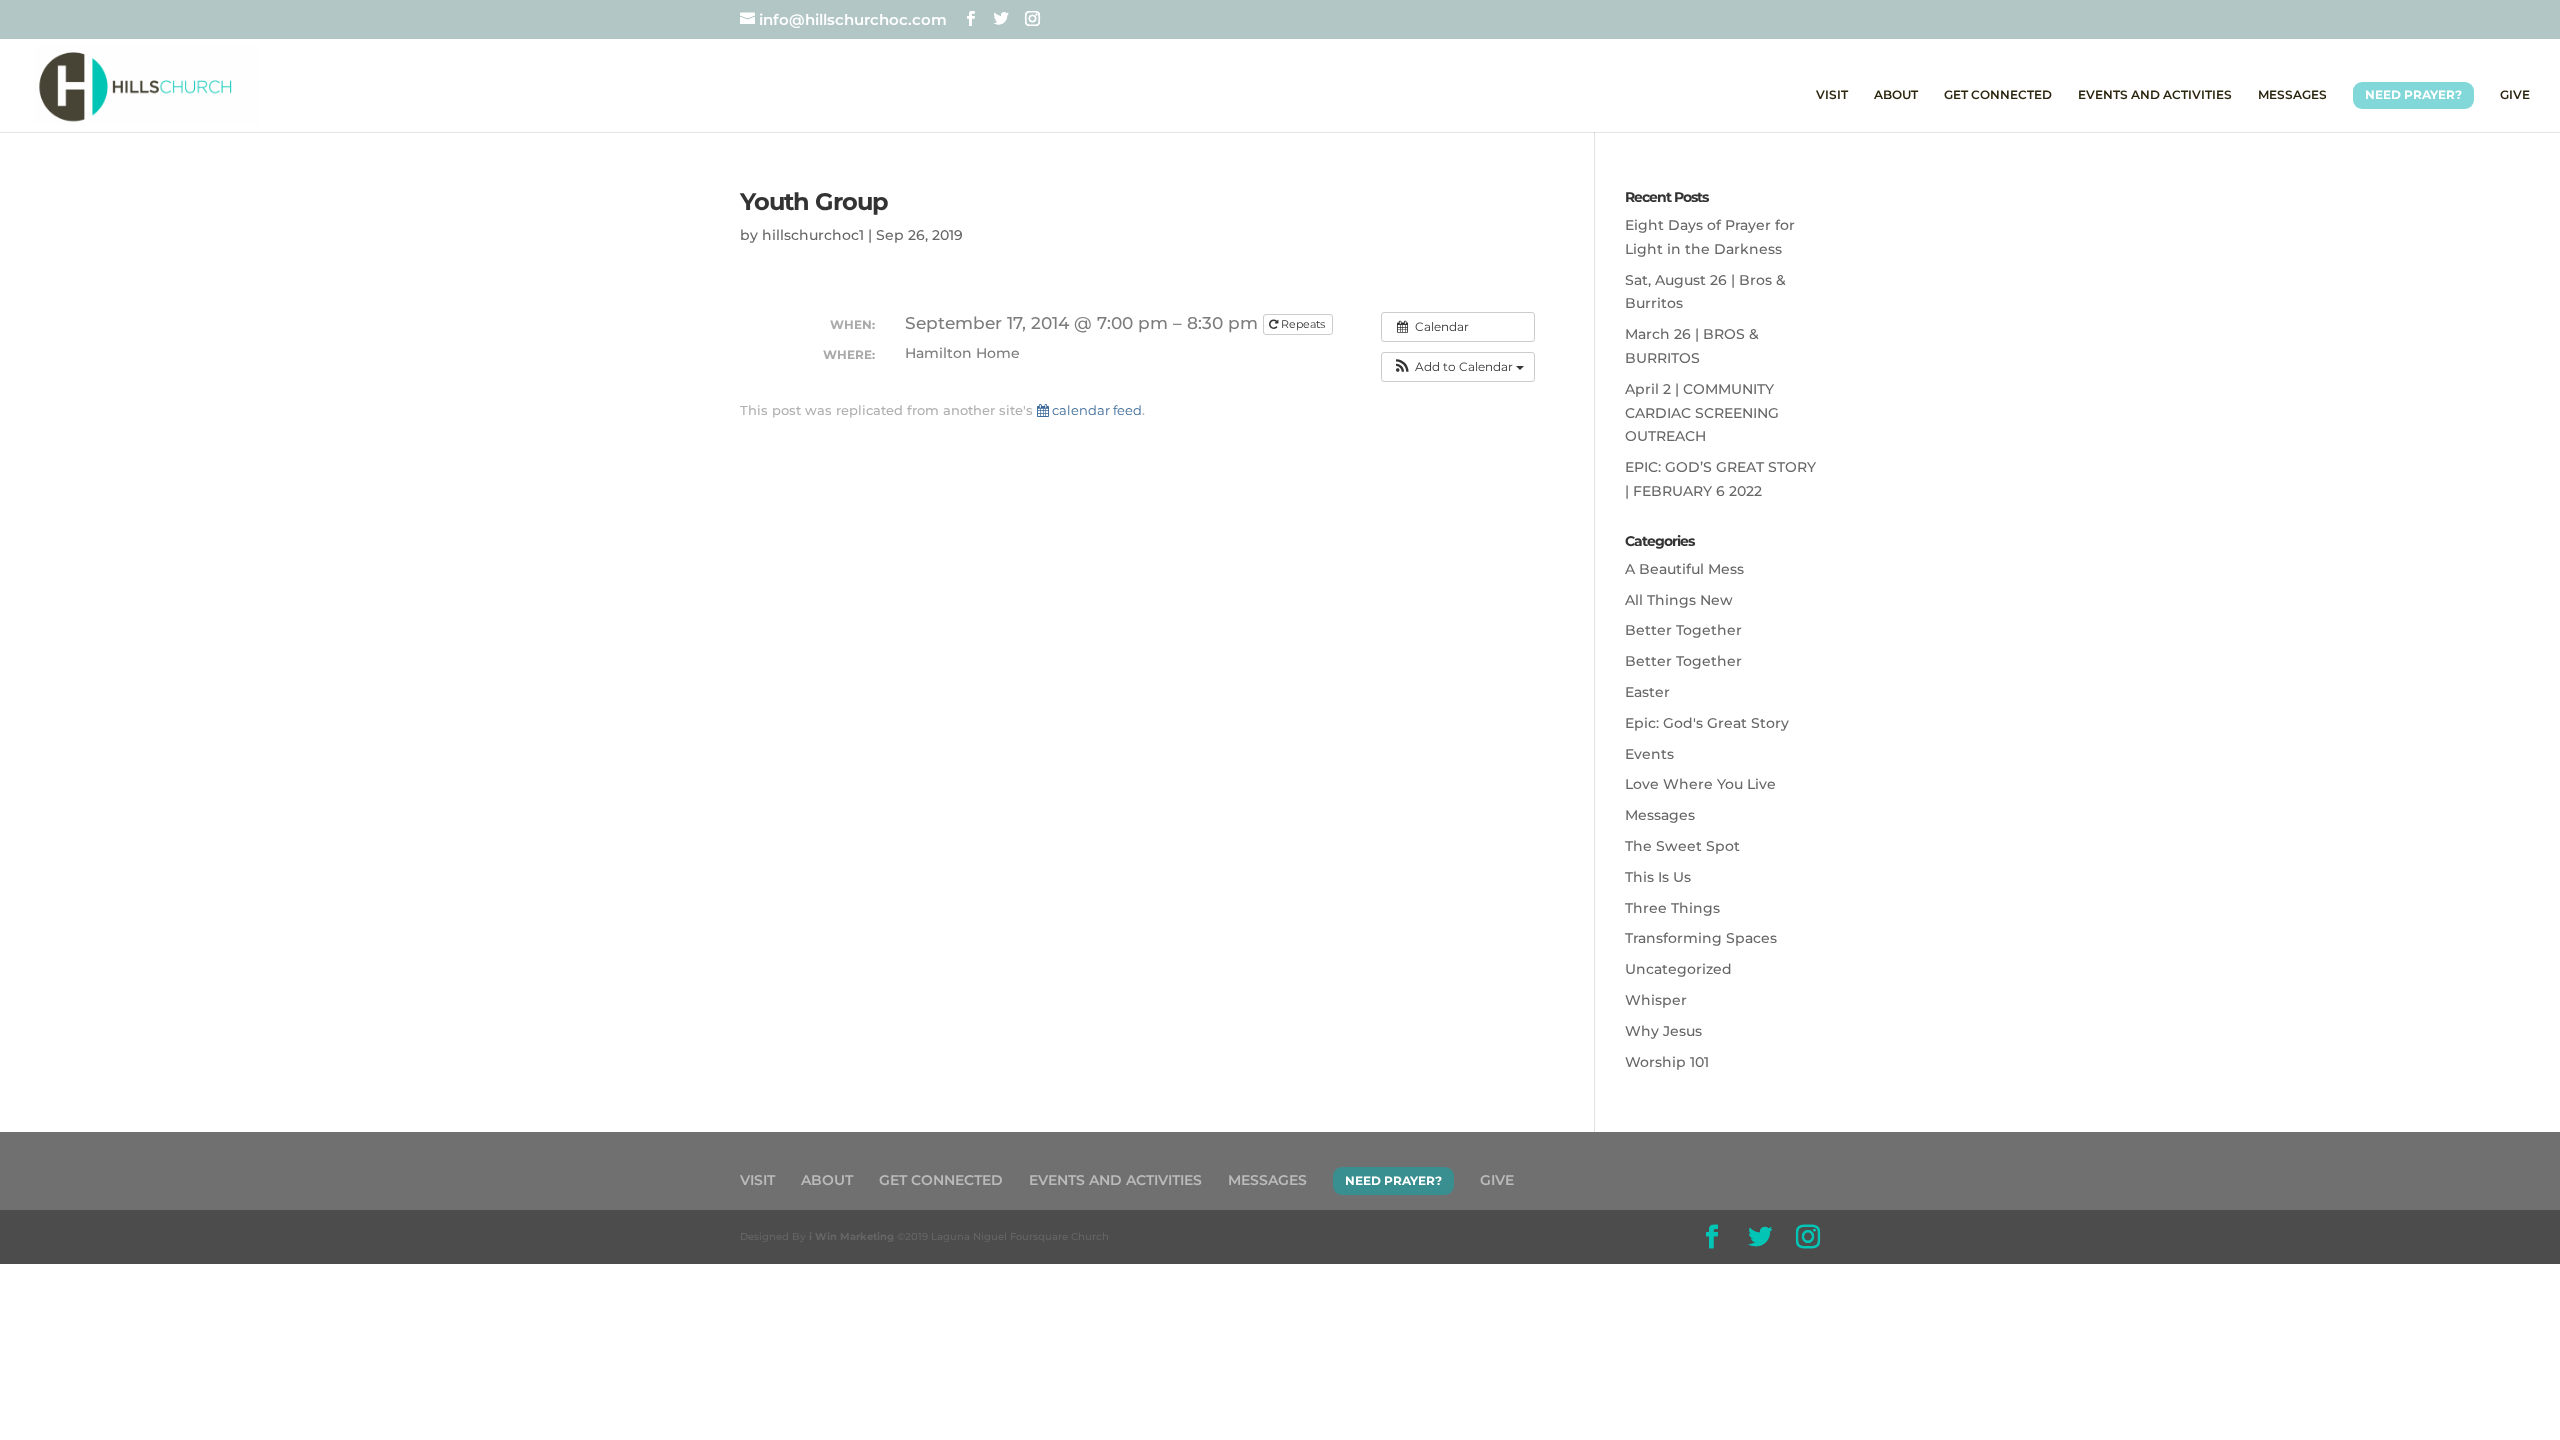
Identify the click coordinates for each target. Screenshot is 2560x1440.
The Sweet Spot (1682, 846)
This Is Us (1658, 877)
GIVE (2515, 95)
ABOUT (1896, 95)
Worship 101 (1667, 1062)
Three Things (1672, 908)
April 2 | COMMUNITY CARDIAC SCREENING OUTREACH (1702, 413)
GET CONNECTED (1998, 95)
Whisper (1656, 1000)
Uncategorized (1678, 969)
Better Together (1683, 630)
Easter (1647, 692)
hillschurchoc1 (813, 235)
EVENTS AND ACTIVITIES (2155, 95)
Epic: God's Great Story (1707, 723)
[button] (1458, 367)
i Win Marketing (851, 1236)
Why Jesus (1663, 1031)
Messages (1660, 815)
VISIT (1832, 95)
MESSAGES (2292, 95)
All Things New (1679, 600)
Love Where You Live (1700, 784)
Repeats (1303, 324)
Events (1649, 754)
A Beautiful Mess (1684, 569)
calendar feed (1095, 410)
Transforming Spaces (1701, 938)
